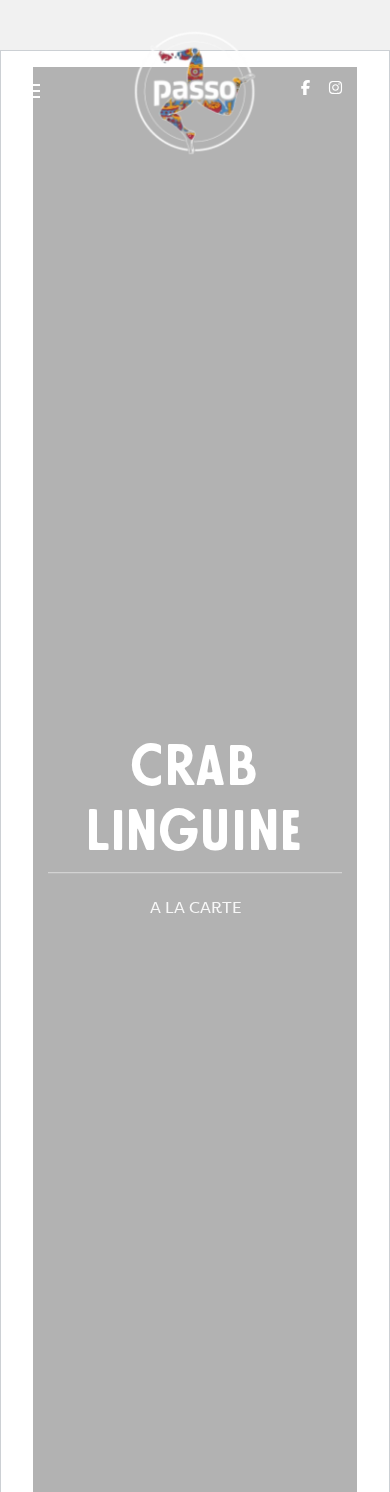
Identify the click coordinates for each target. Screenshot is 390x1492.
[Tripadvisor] (366, 87)
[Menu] (27, 92)
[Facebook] (305, 87)
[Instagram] (335, 87)
